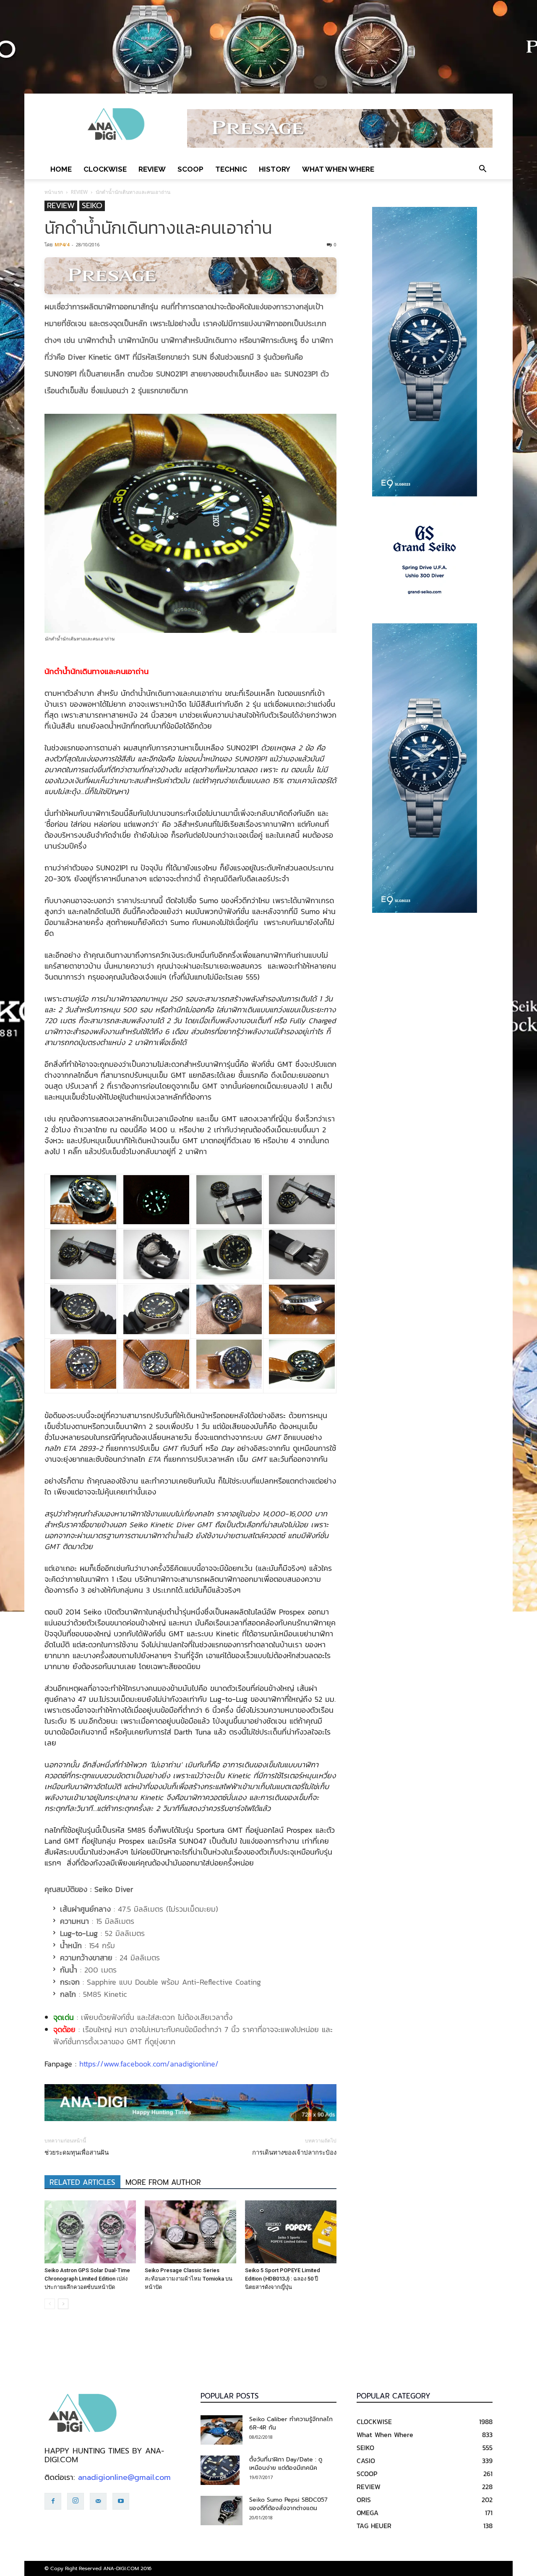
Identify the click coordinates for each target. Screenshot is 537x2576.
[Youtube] (121, 2501)
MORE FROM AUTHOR (163, 2182)
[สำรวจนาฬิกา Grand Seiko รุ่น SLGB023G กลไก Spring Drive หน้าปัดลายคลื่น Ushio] (425, 560)
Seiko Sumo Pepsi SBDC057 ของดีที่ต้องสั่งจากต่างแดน (288, 2504)
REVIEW (152, 169)
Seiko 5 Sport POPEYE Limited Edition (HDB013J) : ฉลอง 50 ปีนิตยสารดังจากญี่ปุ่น (283, 2279)
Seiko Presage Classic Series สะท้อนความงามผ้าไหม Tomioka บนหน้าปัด (189, 2279)
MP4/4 (62, 244)
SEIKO (92, 206)
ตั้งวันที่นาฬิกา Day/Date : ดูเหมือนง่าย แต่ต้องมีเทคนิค (286, 2464)
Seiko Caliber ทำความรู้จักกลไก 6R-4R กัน (291, 2423)
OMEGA (368, 2513)
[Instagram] (76, 2501)
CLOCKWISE (105, 169)
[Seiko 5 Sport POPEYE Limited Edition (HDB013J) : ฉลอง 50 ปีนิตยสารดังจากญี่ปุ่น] (291, 2232)
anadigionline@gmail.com (124, 2477)
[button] (482, 169)
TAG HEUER (374, 2526)
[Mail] (98, 2501)
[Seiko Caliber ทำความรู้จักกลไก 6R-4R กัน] (222, 2430)
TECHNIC (231, 169)
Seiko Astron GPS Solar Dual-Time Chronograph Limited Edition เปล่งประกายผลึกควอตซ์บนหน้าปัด (87, 2279)
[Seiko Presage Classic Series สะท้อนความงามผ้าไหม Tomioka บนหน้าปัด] (190, 2232)
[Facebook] (53, 2501)
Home (61, 169)
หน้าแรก (54, 192)
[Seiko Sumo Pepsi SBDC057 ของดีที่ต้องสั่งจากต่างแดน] (222, 2511)
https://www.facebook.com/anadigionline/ (149, 2064)
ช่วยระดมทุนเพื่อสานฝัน (77, 2153)
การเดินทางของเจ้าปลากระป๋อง (294, 2153)
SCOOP (190, 169)
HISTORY (275, 169)
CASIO (366, 2461)
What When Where (338, 169)
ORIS (364, 2500)
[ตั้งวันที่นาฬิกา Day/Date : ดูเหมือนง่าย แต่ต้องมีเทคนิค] (220, 2470)
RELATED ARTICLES (82, 2182)
